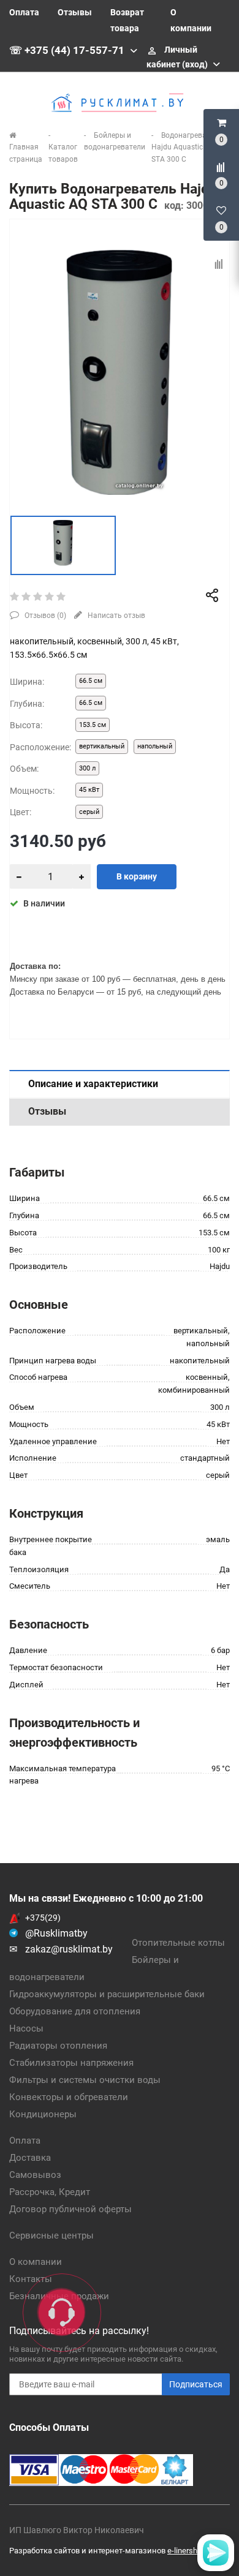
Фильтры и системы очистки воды (85, 2080)
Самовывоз (35, 2175)
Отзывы (75, 12)
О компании (36, 2262)
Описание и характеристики (93, 1084)
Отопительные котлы (178, 1943)
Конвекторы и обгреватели (69, 2097)
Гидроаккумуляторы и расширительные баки (107, 1994)
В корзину (137, 876)
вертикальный (102, 746)
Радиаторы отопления (58, 2046)
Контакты (31, 2279)
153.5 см (93, 725)
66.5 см (91, 681)
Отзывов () (44, 616)
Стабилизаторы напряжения (71, 2063)
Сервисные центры (51, 2235)
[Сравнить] (219, 264)
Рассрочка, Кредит (50, 2192)
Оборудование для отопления (75, 2011)
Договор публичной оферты (70, 2209)
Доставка (30, 2158)
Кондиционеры (43, 2114)
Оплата (24, 12)
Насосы (26, 2028)
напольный (155, 746)
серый (89, 812)
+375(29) (43, 1918)
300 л (87, 768)
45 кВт (89, 790)
